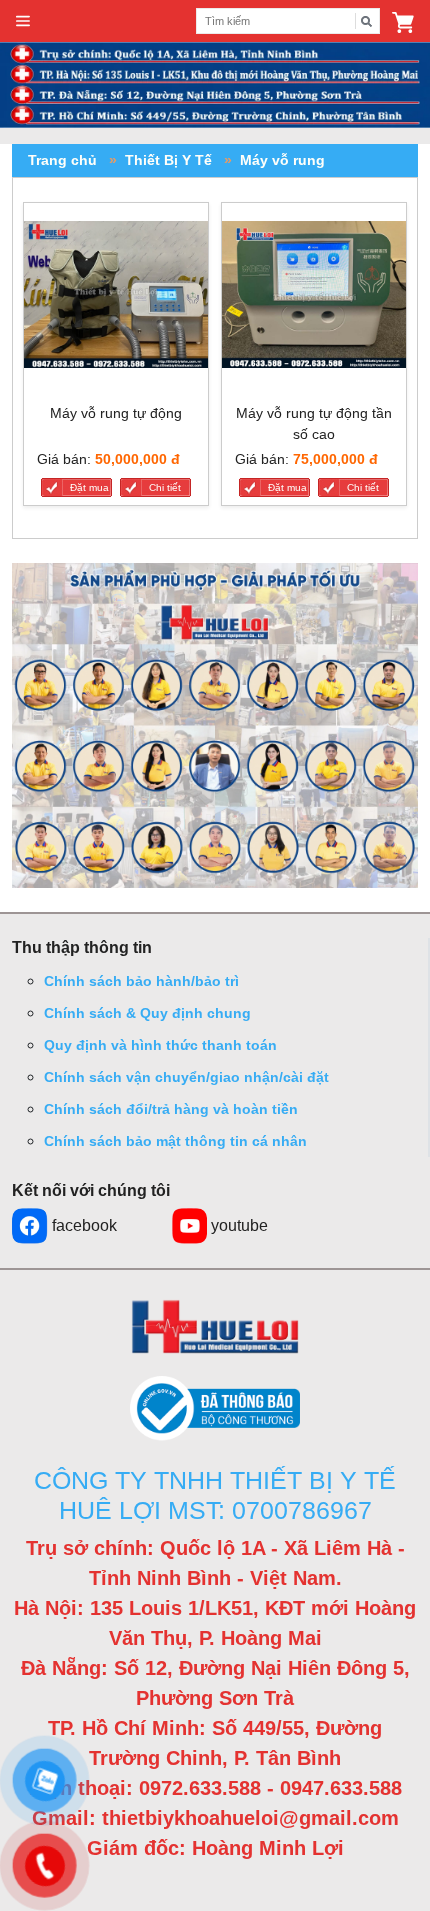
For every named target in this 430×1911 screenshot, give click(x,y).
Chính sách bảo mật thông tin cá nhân (175, 1141)
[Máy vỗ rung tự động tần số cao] (314, 299)
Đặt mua (89, 487)
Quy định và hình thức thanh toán (160, 1045)
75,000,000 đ (335, 459)
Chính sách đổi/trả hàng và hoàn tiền (171, 1109)
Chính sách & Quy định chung (147, 1013)
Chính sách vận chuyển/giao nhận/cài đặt (186, 1077)
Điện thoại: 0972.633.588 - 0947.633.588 (215, 1788)
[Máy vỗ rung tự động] (116, 299)
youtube (239, 1225)
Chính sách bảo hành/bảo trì (141, 981)
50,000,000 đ (137, 459)
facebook (84, 1225)
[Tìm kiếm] (367, 21)
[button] (403, 21)
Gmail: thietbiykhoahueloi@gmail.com (215, 1818)
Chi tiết (165, 487)
